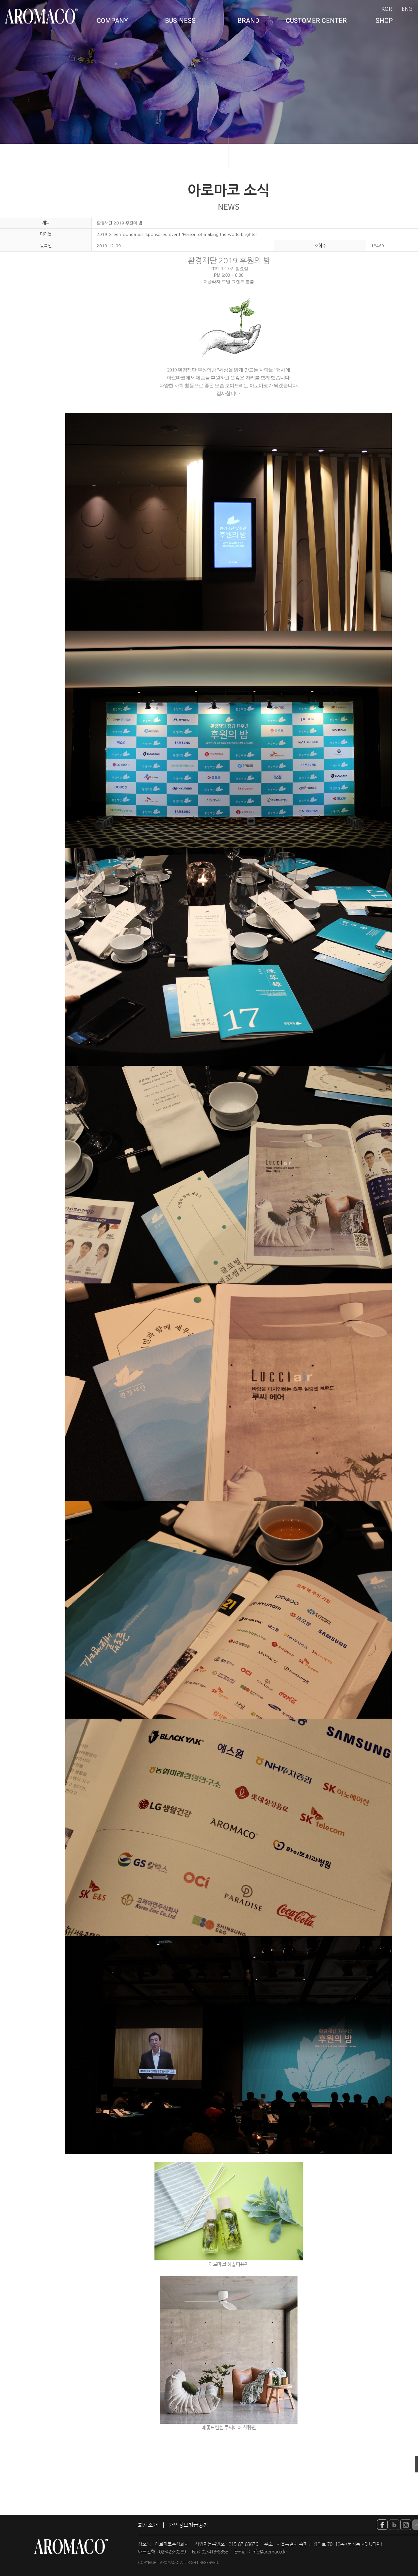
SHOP (384, 21)
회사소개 (148, 2525)
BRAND (248, 21)
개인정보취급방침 (188, 2525)
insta (406, 2525)
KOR (387, 9)
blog (394, 2525)
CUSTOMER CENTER (316, 21)
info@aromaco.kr (269, 2552)
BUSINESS (180, 21)
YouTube (382, 2525)
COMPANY (112, 21)
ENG (407, 9)
